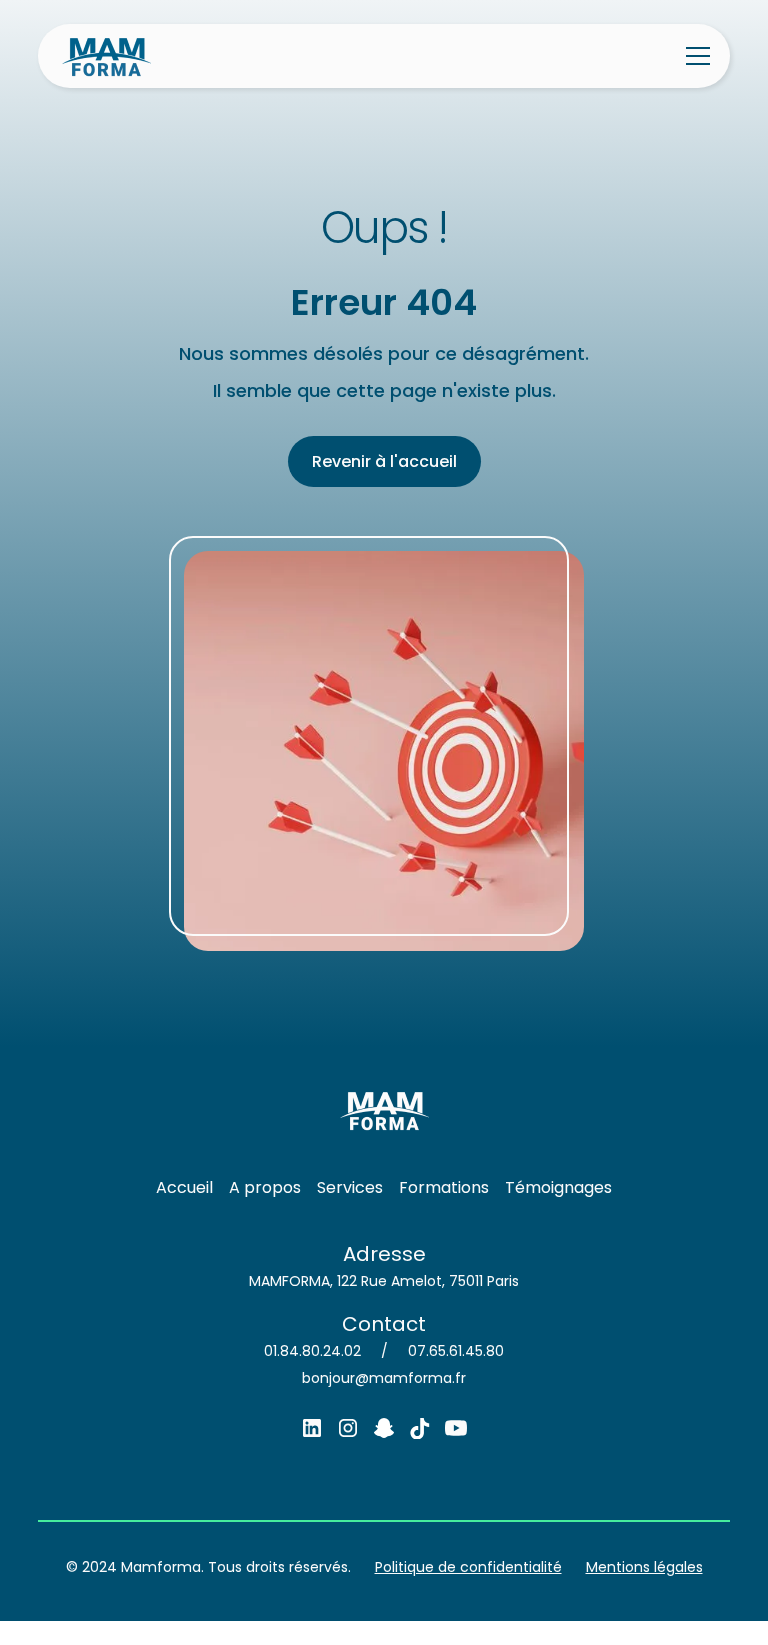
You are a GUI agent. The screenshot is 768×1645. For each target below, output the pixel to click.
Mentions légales (644, 1567)
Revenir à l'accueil (384, 461)
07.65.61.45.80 (456, 1351)
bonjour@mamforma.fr (384, 1378)
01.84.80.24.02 (312, 1351)
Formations (444, 1187)
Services (350, 1187)
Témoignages (558, 1187)
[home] (106, 56)
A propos (265, 1187)
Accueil (184, 1187)
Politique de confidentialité (468, 1567)
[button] (694, 56)
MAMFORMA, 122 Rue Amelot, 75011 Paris (384, 1281)
